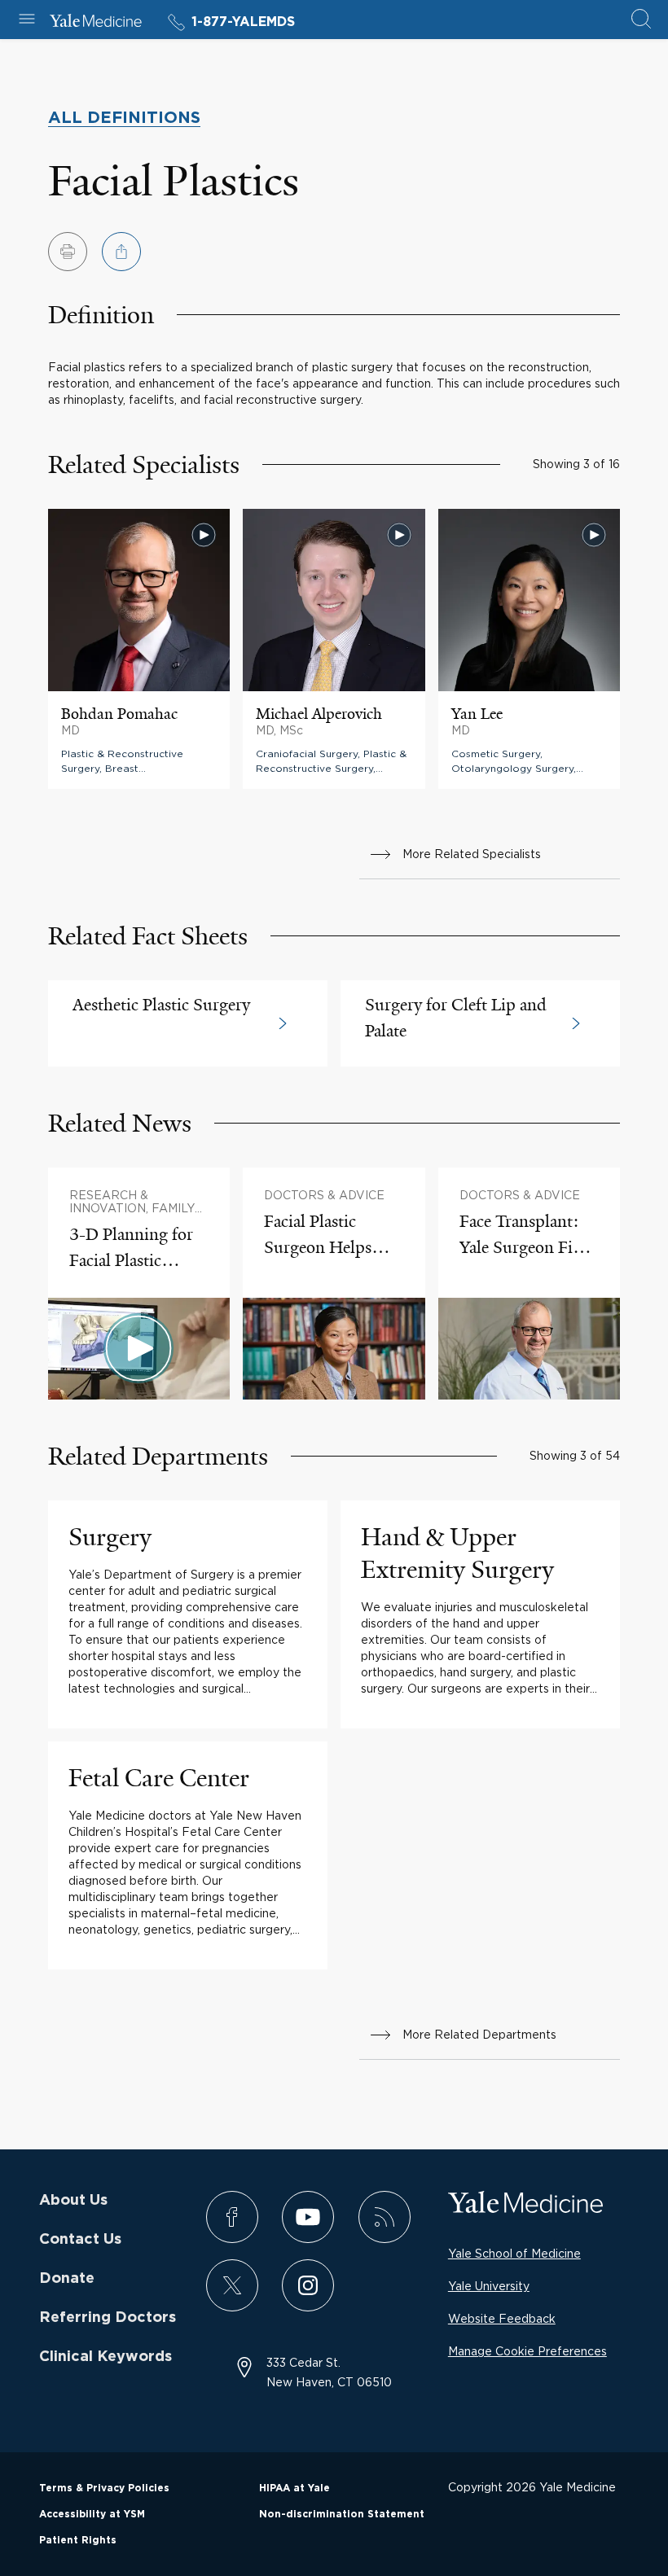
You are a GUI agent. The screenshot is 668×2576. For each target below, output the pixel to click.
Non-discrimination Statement (342, 2514)
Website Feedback (502, 2318)
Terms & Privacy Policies (104, 2488)
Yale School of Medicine (514, 2253)
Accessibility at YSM (92, 2514)
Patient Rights (78, 2540)
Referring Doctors (108, 2318)
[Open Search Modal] (641, 20)
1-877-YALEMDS (243, 22)
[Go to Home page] (96, 23)
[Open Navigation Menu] (27, 20)
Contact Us (80, 2240)
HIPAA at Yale (294, 2488)
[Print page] (68, 252)
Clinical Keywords (105, 2357)
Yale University (489, 2286)
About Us (73, 2201)
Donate (67, 2279)
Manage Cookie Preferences (527, 2351)
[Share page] (121, 252)
